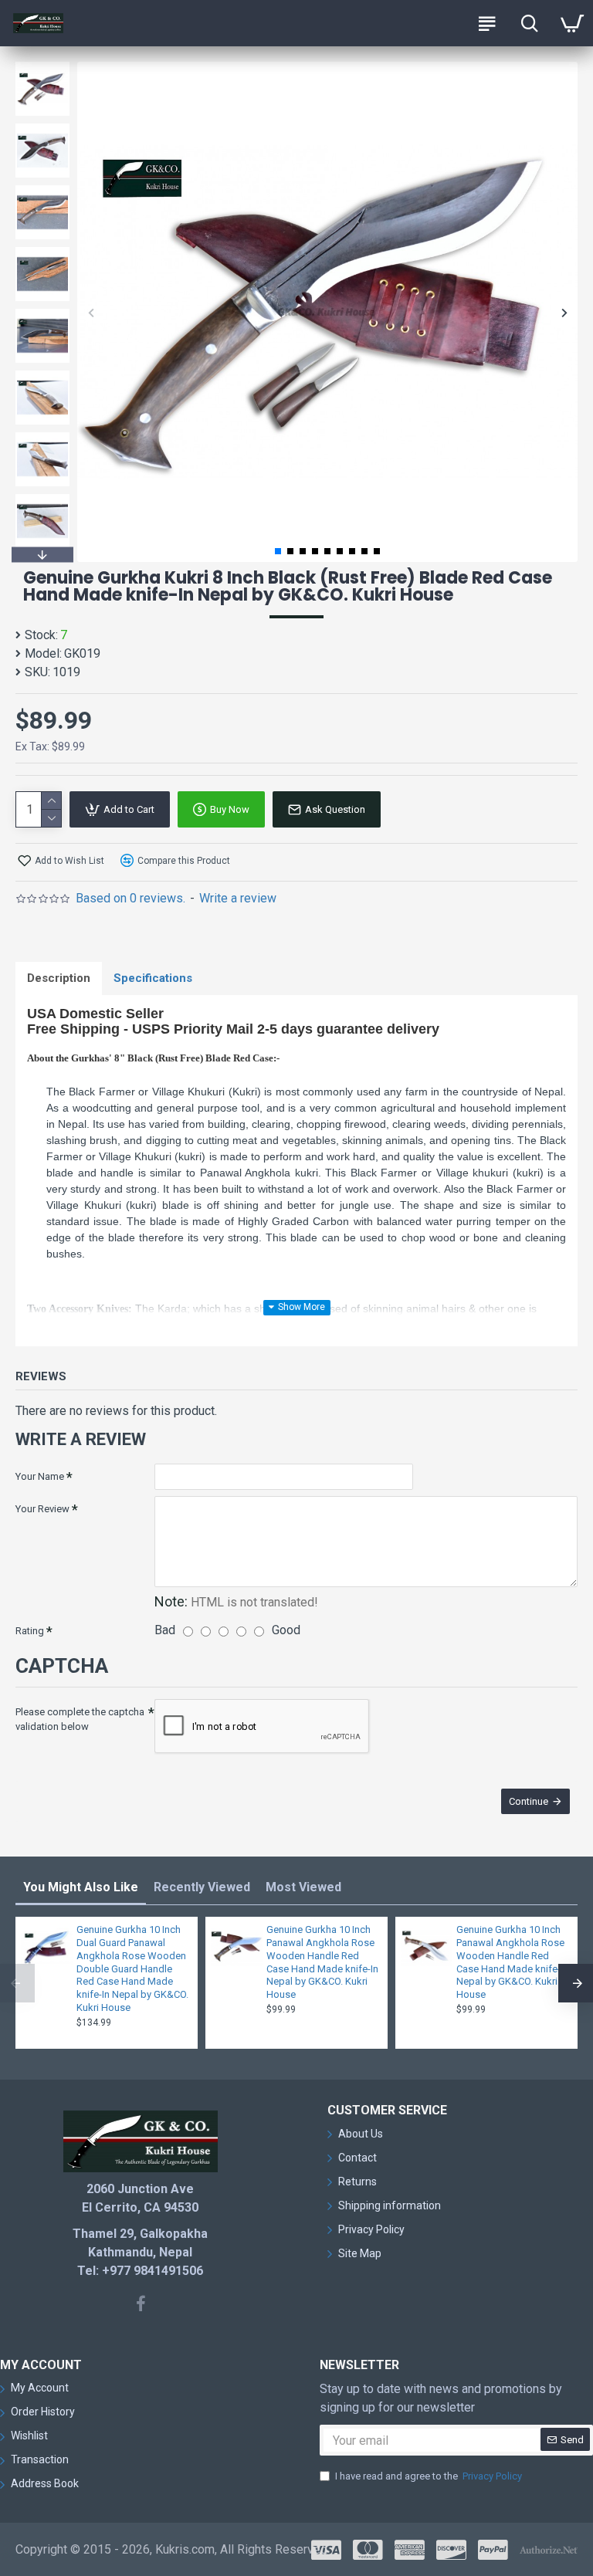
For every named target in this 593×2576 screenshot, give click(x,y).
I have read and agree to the (429, 2476)
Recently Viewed (202, 1887)
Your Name (40, 1476)
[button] (91, 312)
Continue (529, 1801)
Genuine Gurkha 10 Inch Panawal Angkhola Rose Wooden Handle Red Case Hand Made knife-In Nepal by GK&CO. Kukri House (322, 1962)
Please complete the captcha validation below (80, 1720)
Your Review (42, 1509)
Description (59, 978)
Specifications (153, 978)
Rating (30, 1631)
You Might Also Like (81, 1887)
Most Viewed (303, 1887)
